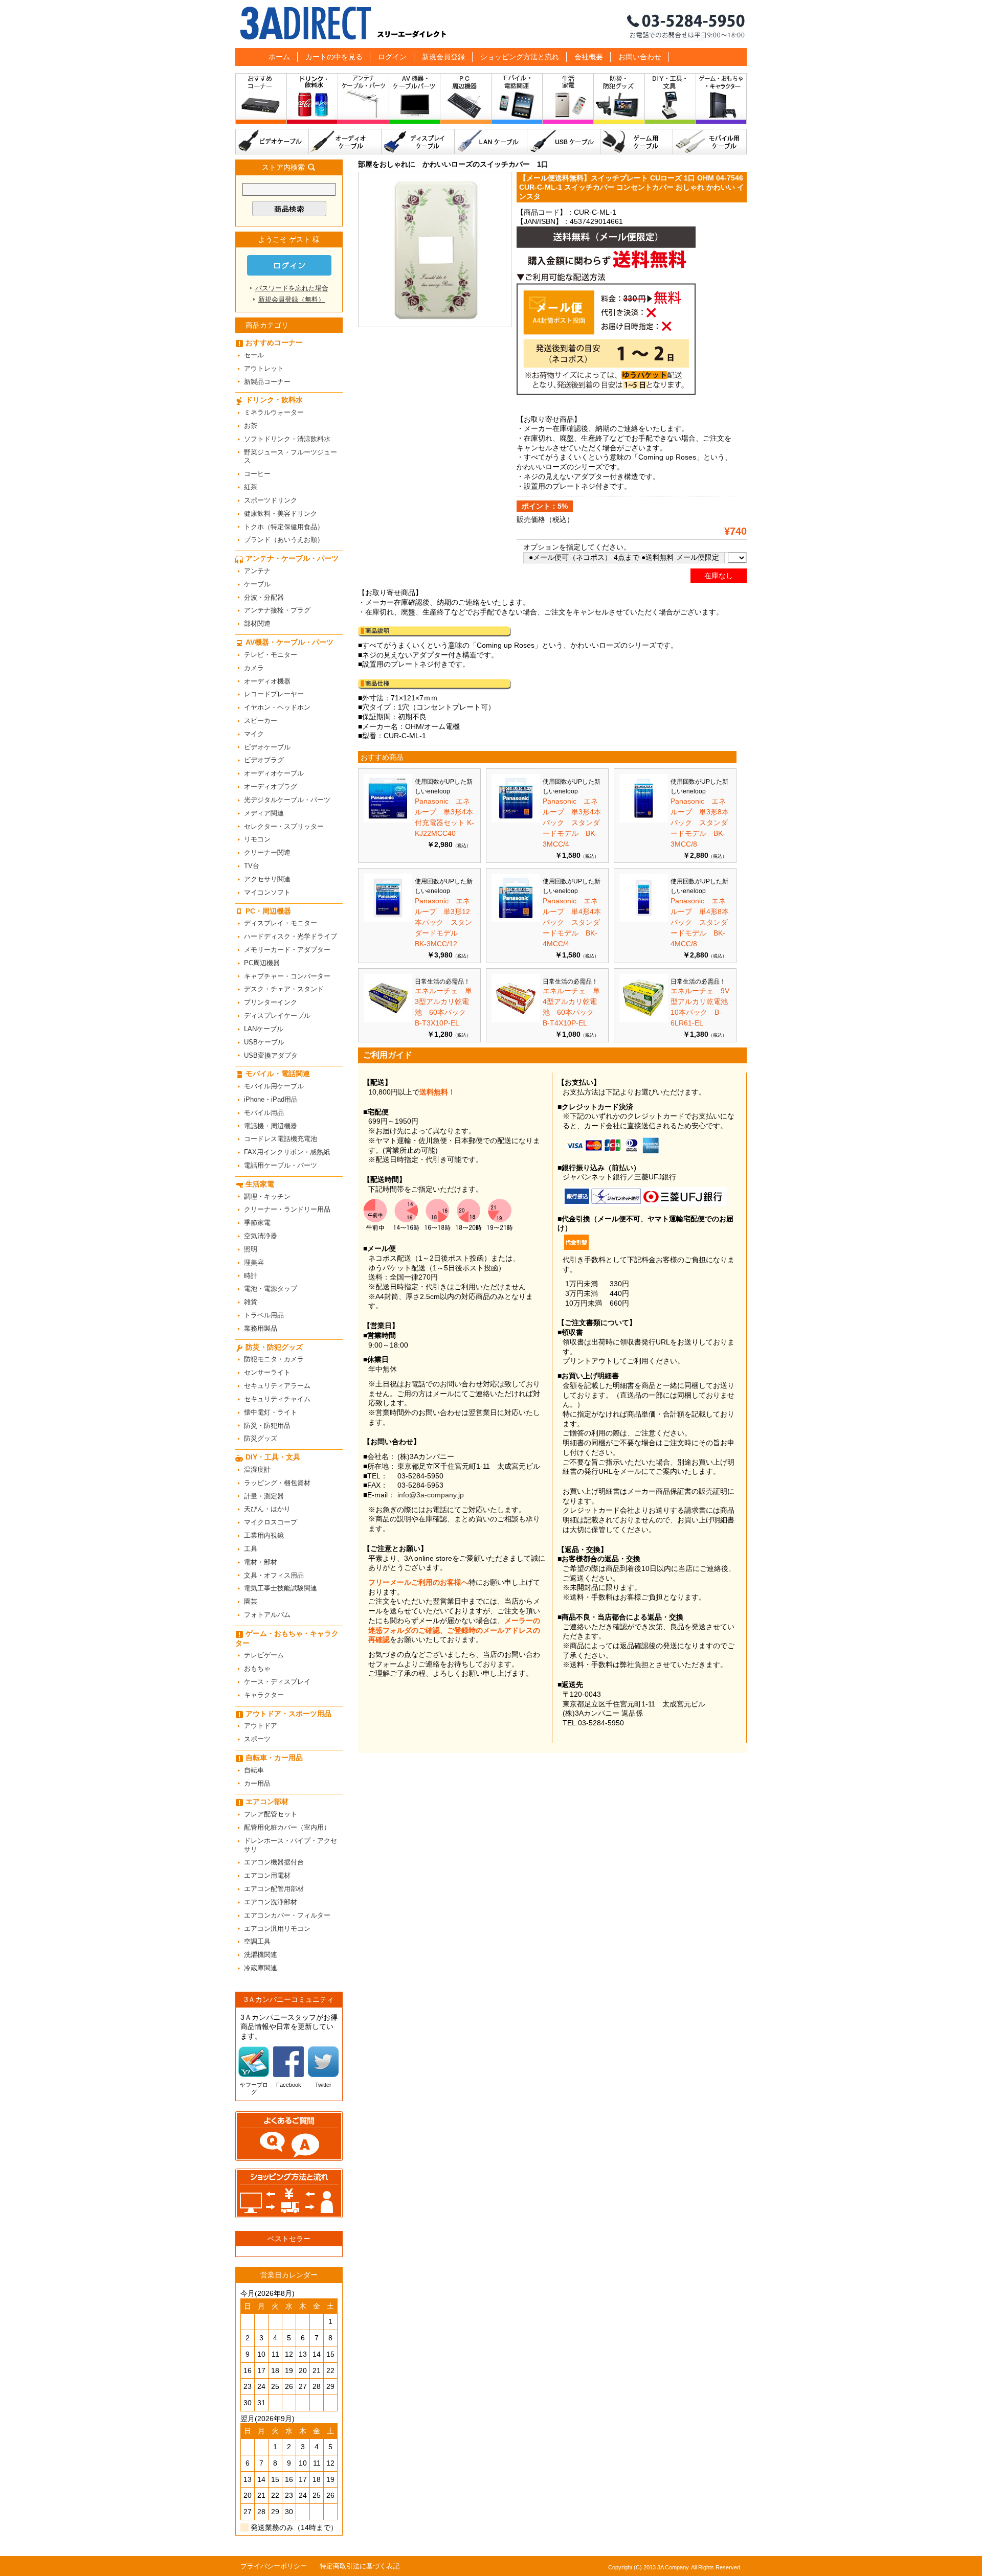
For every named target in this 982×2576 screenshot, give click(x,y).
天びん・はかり (267, 1509)
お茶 (251, 426)
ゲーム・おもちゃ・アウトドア (721, 101)
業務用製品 (261, 1328)
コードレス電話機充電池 (281, 1139)
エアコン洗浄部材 (271, 1902)
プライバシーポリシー (274, 2566)
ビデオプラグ (264, 760)
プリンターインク (271, 1002)
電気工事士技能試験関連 (281, 1588)
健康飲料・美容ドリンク (281, 514)
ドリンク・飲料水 (313, 101)
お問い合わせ (640, 57)
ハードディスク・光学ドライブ (291, 936)
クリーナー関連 (267, 852)
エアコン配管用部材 (274, 1889)
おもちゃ (257, 1668)
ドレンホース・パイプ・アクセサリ (291, 1845)
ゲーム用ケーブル (637, 142)
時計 (251, 1276)
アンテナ (257, 571)
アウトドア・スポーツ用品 (288, 1714)
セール (254, 355)
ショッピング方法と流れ (520, 57)
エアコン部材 (267, 1802)
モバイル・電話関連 (517, 101)
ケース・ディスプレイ (277, 1682)
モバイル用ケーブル (710, 142)
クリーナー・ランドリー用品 (287, 1209)
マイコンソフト (267, 892)
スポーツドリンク (271, 500)
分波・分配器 (264, 597)
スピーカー (261, 721)
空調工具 (257, 1941)
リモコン (257, 839)
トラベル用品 (264, 1315)
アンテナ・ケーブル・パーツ (364, 101)
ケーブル (257, 584)
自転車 (254, 1770)
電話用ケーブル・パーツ (281, 1165)
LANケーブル (491, 142)
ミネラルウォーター (274, 412)
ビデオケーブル (272, 142)
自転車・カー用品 (274, 1758)
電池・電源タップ (271, 1289)
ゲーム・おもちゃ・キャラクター (287, 1638)
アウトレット (264, 368)
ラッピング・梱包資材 (277, 1483)
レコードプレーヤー (274, 694)
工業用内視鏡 (264, 1535)
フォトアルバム (267, 1615)
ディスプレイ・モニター (281, 923)
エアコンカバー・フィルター (287, 1915)
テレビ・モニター (271, 655)
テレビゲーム (264, 1655)
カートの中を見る (334, 57)
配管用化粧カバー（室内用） (287, 1827)
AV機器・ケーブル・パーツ (415, 101)
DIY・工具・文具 (671, 101)
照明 (251, 1249)
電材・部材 (261, 1562)
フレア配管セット (271, 1814)
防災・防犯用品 (267, 1426)
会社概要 (589, 57)
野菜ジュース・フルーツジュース (291, 457)
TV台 (252, 866)
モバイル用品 (264, 1113)
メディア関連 (264, 813)
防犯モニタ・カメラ (274, 1359)
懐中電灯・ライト (271, 1412)
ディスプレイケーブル (418, 142)
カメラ (254, 668)
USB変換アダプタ (271, 1055)
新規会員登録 (443, 57)
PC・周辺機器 (466, 101)
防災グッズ (261, 1438)
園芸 (251, 1601)
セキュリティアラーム (277, 1386)
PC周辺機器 (262, 963)
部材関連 (257, 623)
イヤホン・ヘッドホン (277, 707)
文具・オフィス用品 (274, 1575)
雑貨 (251, 1302)
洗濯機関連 (261, 1955)
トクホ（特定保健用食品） (284, 527)
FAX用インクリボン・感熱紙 (287, 1152)
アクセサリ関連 (267, 879)
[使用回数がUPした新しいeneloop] (388, 820)
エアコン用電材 (267, 1875)
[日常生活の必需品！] (388, 1020)
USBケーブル (564, 142)
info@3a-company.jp (431, 1495)
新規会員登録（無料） (292, 299)
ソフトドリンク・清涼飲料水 (287, 439)
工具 (251, 1549)
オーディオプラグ (271, 787)
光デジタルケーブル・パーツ (287, 800)
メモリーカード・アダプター (287, 950)
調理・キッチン (267, 1196)
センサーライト (267, 1372)
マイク (254, 734)
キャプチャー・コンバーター (287, 976)
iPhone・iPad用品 (271, 1099)
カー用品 (257, 1783)
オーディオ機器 (267, 681)
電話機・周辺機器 (271, 1126)
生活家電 (568, 101)
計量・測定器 (264, 1496)
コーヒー (257, 474)
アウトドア (261, 1726)
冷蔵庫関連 (261, 1968)
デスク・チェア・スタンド (284, 989)
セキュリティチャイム (277, 1399)
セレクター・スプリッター (284, 826)
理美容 (254, 1262)
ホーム (279, 57)
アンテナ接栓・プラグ (277, 610)
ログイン (392, 57)
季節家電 (257, 1223)
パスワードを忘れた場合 (292, 288)
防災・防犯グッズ (619, 101)
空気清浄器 (261, 1236)
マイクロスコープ (271, 1522)
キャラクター (264, 1695)
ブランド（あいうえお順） (284, 540)
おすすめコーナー (261, 101)
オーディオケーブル (345, 142)
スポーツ (257, 1739)
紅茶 (251, 487)
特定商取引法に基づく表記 (360, 2566)
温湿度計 (257, 1469)
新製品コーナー (267, 382)
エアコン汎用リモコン (277, 1929)
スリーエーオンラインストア (491, 24)
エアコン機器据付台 (274, 1862)
